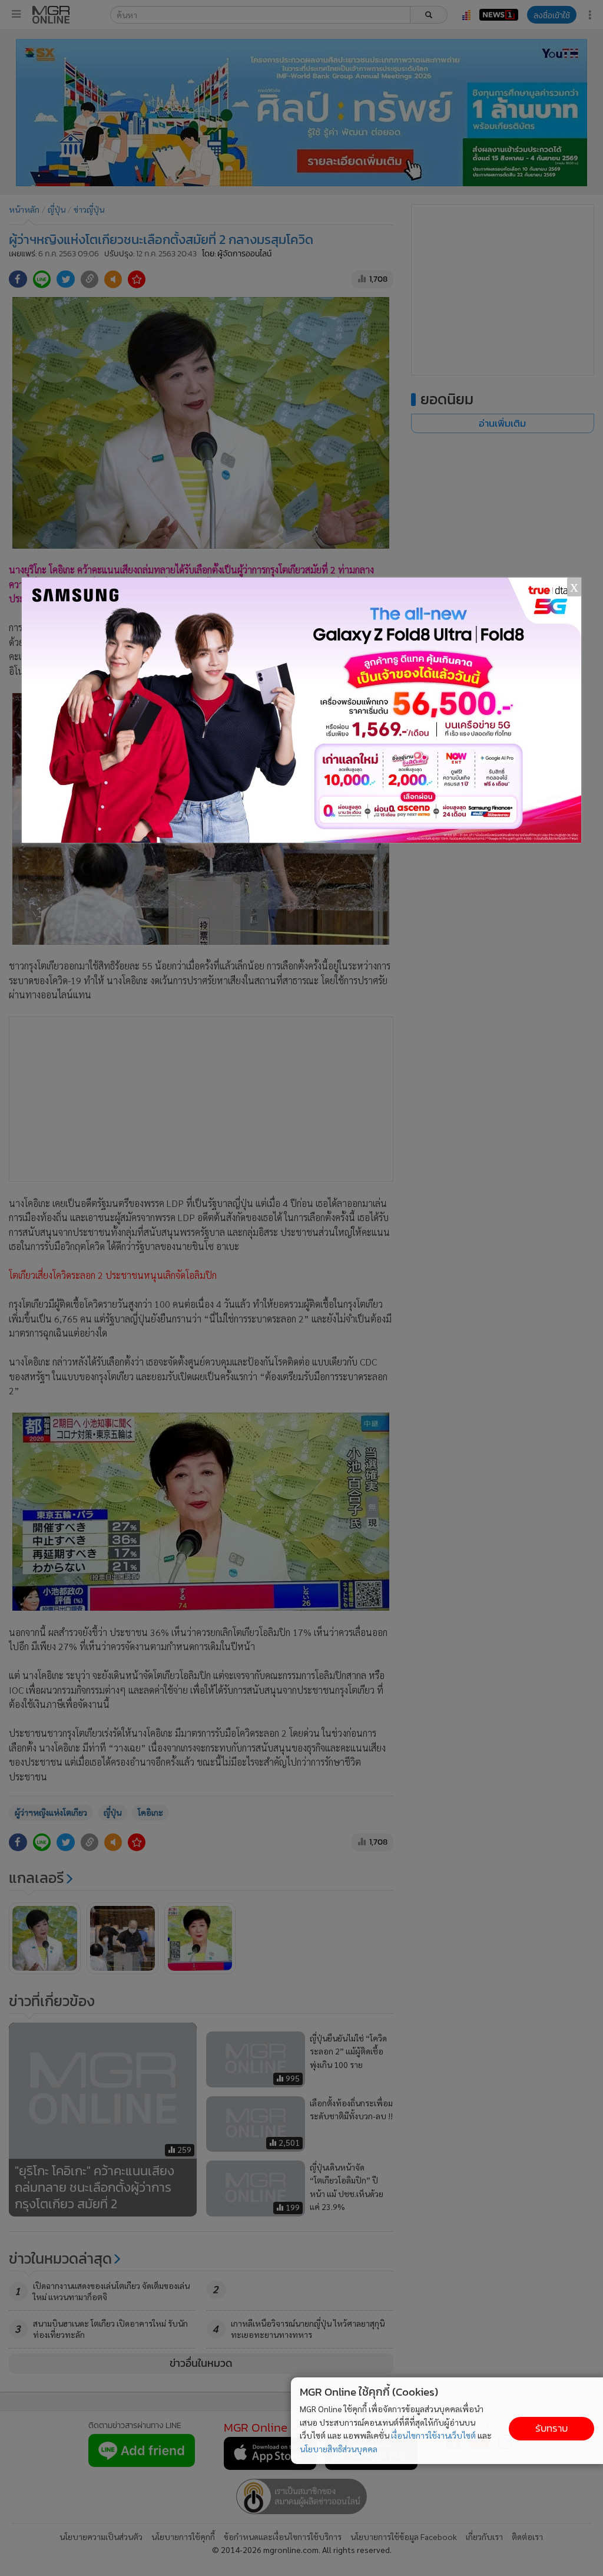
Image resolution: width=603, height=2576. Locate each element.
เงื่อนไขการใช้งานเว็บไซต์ (433, 2435)
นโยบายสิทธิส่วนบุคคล (339, 2449)
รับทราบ (551, 2428)
